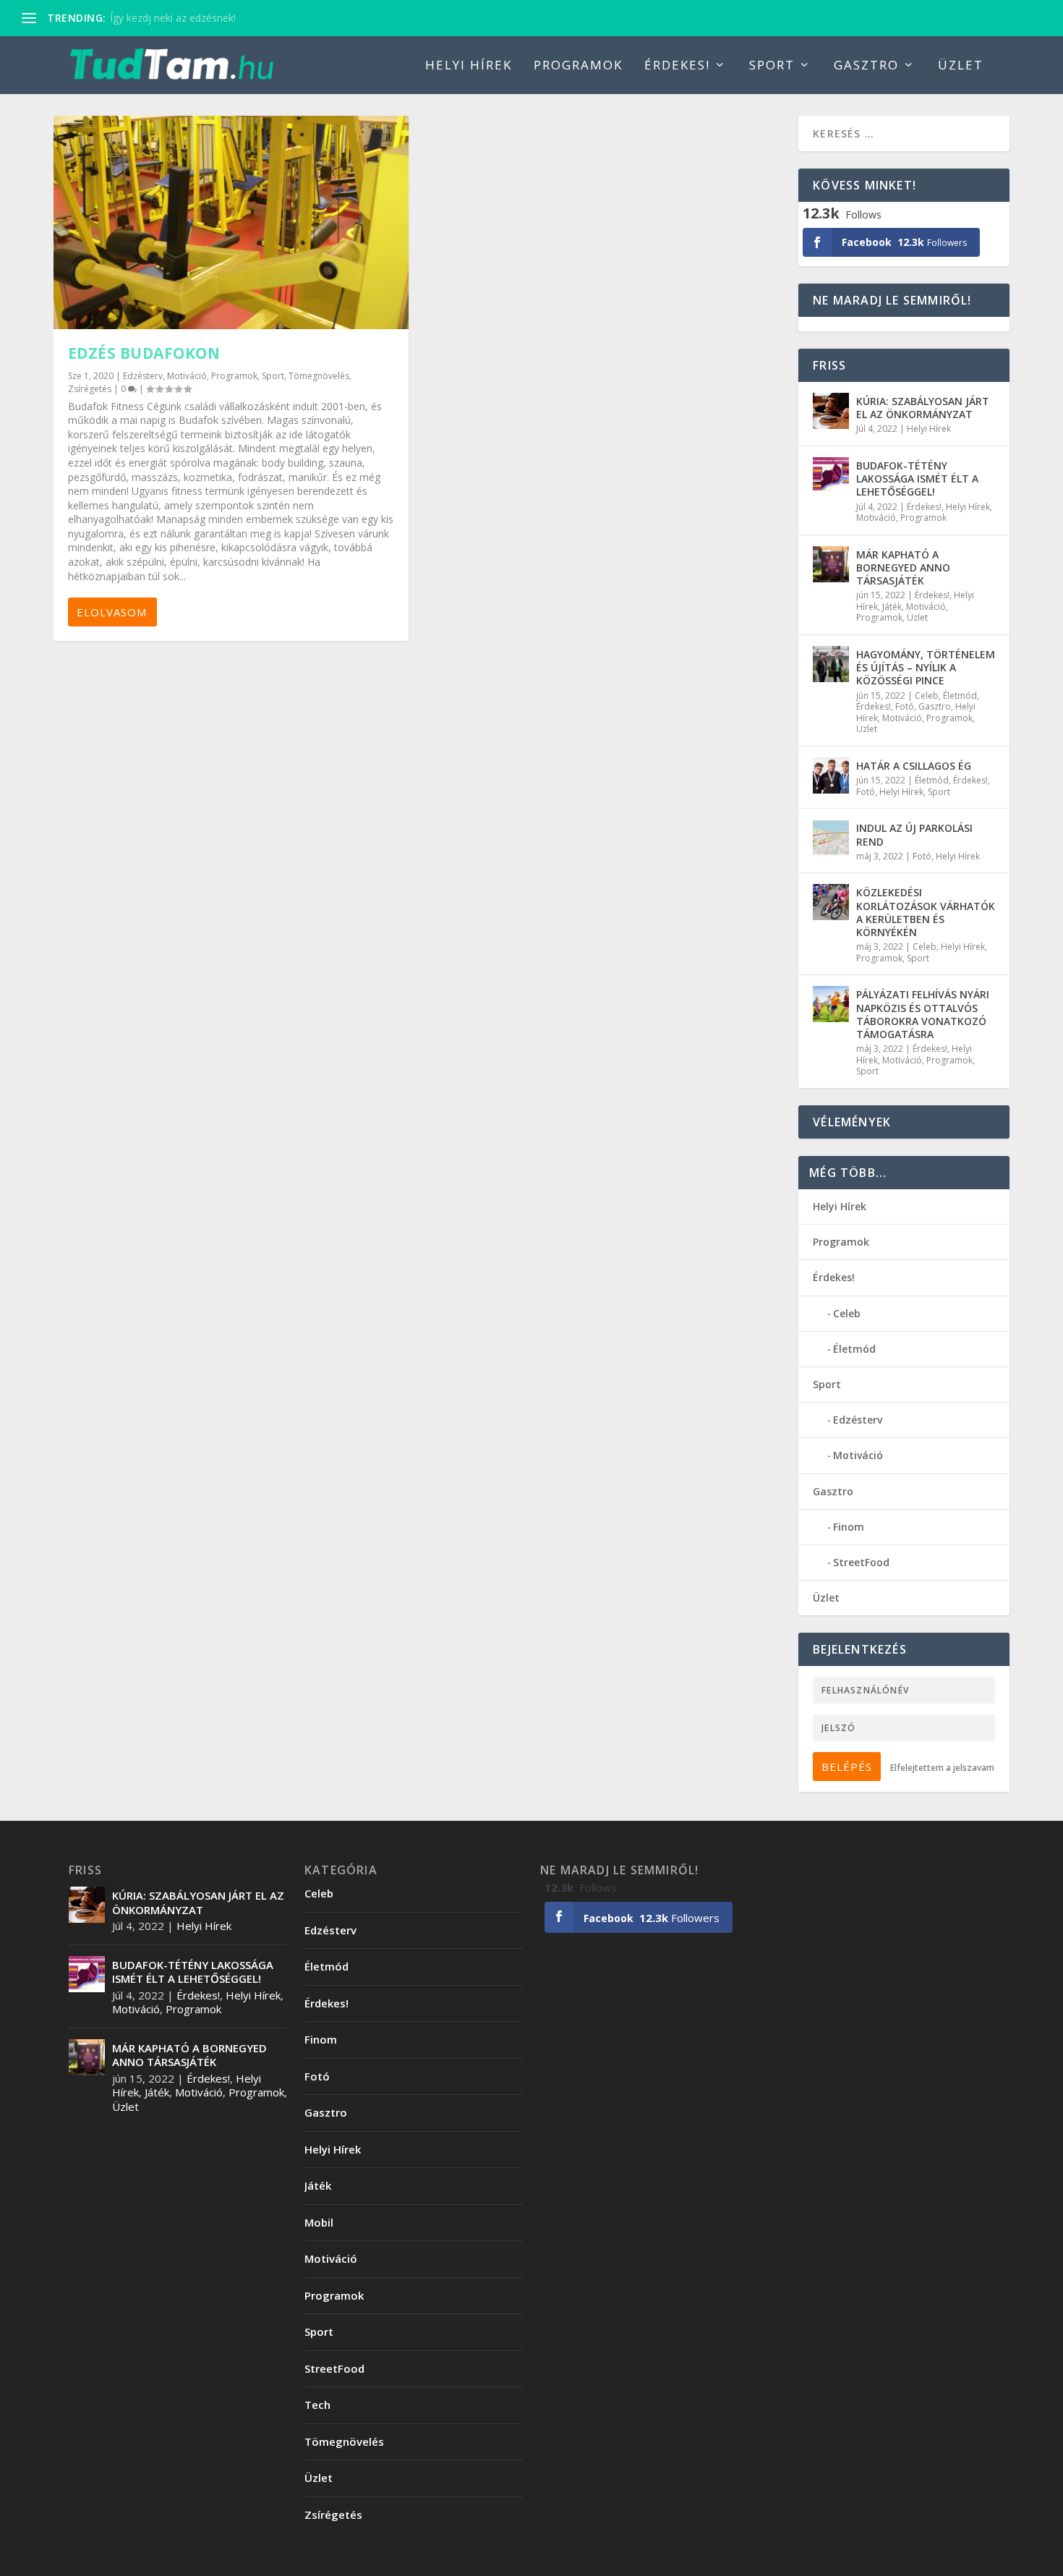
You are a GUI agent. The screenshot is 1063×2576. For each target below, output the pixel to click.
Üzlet (961, 66)
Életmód (960, 696)
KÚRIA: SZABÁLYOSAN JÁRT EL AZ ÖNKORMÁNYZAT (923, 408)
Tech (317, 2405)
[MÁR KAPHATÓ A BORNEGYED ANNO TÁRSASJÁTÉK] (831, 564)
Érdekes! (677, 66)
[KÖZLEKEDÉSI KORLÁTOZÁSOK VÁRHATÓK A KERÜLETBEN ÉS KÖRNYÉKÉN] (831, 902)
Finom (849, 1527)
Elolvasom (112, 612)
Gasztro (866, 66)
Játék (892, 607)
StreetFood (861, 1562)
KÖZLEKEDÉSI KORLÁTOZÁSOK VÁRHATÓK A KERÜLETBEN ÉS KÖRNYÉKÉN (926, 912)
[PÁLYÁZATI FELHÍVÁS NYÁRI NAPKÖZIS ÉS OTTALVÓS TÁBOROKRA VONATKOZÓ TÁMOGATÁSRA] (831, 1004)
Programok (578, 66)
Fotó (905, 706)
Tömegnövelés (319, 376)
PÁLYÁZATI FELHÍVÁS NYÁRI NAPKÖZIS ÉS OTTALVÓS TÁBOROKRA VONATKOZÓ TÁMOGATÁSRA (923, 1014)
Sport (772, 66)
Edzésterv (143, 376)
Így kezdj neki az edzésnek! (173, 18)
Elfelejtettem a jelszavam (942, 1768)
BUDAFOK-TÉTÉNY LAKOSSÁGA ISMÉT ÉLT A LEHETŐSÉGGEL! (917, 479)
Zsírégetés (90, 389)
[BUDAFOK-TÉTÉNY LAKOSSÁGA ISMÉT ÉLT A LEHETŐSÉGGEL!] (831, 475)
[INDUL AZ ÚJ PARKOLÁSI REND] (831, 838)
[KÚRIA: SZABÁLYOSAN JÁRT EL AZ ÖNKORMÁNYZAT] (831, 411)
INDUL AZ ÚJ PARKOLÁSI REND (914, 834)
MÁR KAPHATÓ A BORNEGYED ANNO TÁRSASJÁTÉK (903, 568)
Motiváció (187, 376)
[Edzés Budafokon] (231, 222)
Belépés (847, 1767)
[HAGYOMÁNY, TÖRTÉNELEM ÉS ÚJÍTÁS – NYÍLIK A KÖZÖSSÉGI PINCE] (831, 664)
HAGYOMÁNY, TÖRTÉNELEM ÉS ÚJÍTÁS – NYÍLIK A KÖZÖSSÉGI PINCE (926, 667)
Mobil (319, 2222)
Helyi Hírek (469, 66)
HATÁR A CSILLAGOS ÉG (914, 766)
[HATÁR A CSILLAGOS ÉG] (831, 775)
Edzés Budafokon (144, 353)
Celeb (927, 696)
